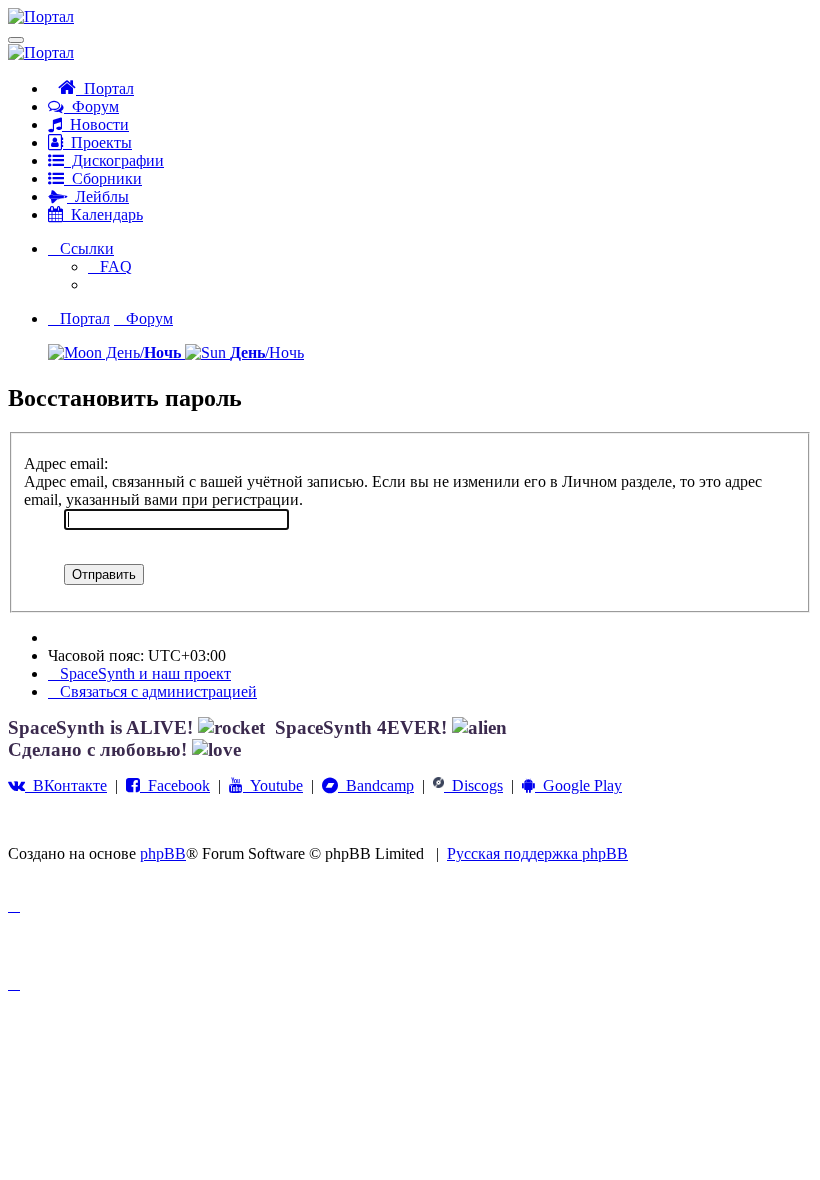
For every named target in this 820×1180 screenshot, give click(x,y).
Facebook (175, 785)
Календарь (103, 214)
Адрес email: (66, 463)
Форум (91, 106)
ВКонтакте (66, 785)
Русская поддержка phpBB (537, 853)
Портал (105, 88)
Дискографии (114, 160)
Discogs (473, 785)
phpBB (163, 853)
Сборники (103, 178)
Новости (95, 124)
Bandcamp (376, 785)
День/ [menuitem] (141, 352)
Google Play (578, 785)
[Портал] (41, 16)
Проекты (97, 142)
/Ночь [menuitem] (267, 352)
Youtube (273, 785)
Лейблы (98, 196)
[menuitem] (110, 266)
